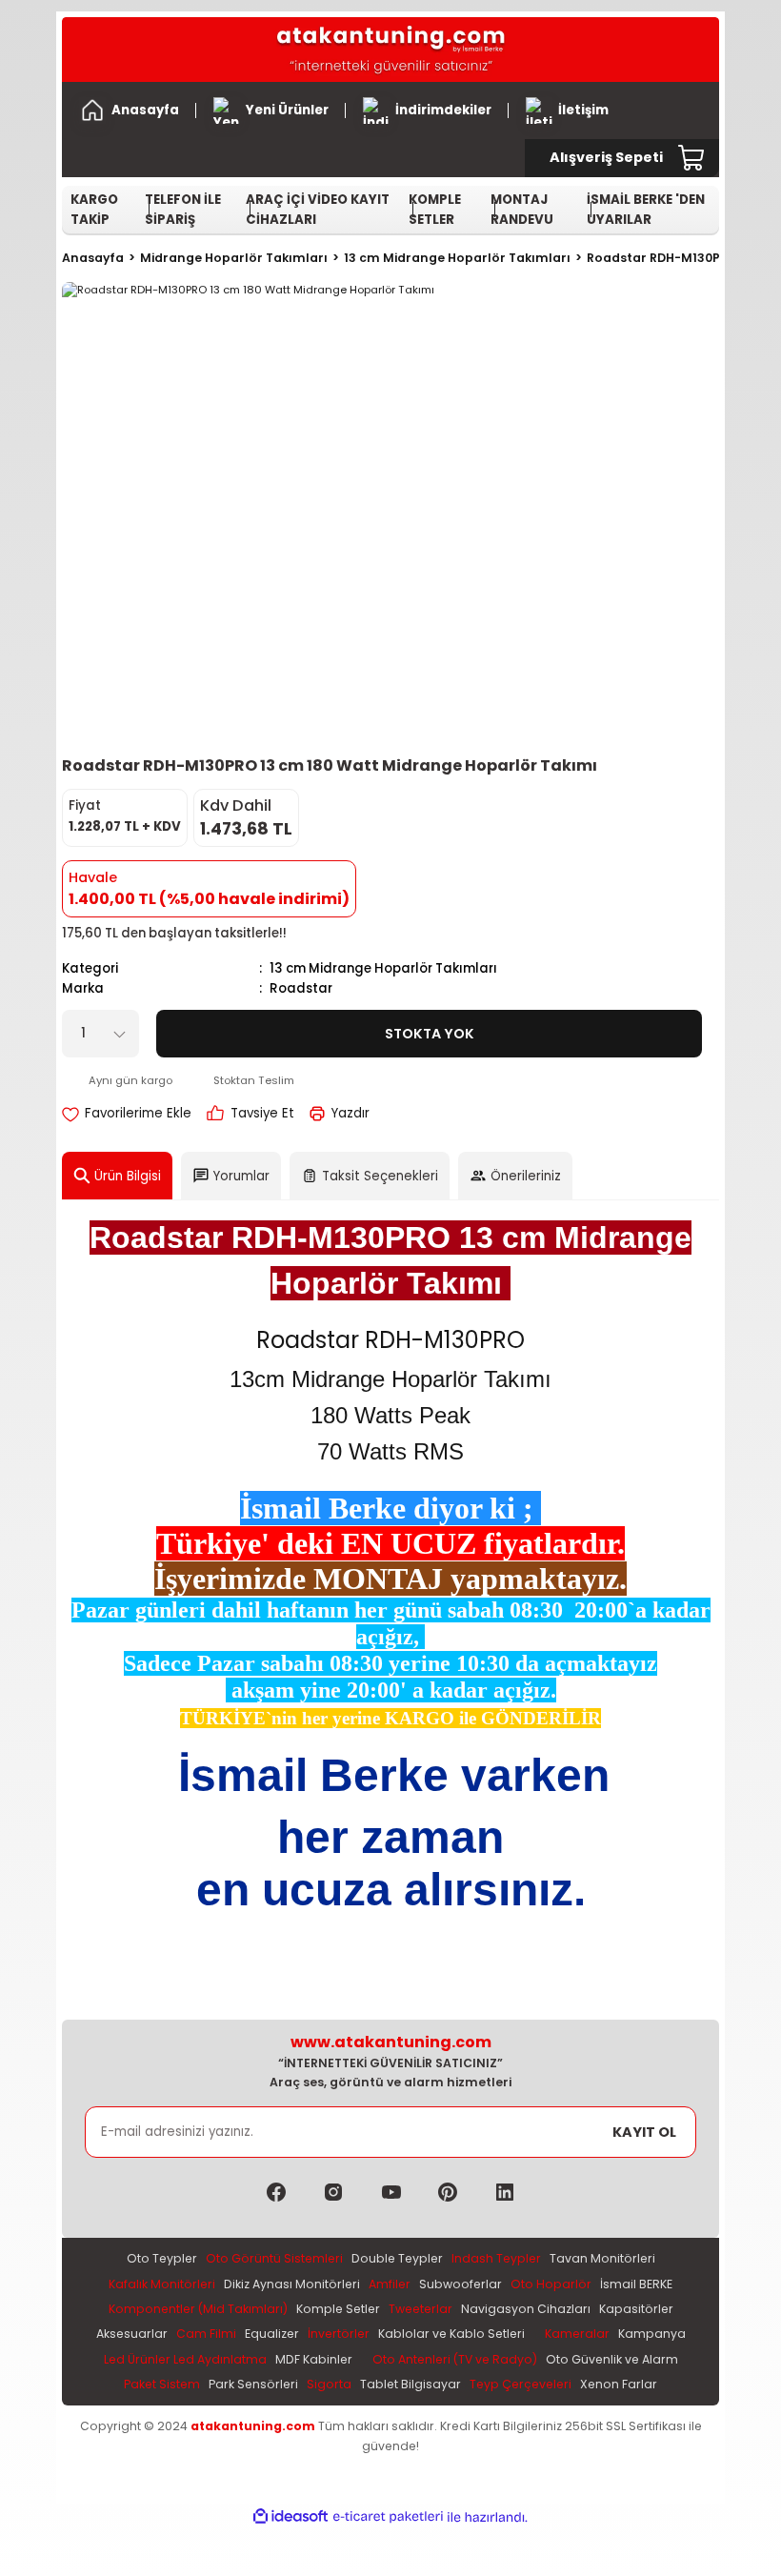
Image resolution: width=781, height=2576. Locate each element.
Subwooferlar (461, 2284)
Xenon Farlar (619, 2384)
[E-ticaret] (388, 2517)
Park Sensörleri (253, 2384)
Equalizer (272, 2334)
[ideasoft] (290, 2517)
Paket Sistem (162, 2384)
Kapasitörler (636, 2309)
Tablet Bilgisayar (411, 2384)
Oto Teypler (162, 2258)
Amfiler (390, 2284)
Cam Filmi (206, 2334)
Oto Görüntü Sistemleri (274, 2258)
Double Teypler (397, 2258)
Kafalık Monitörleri (162, 2284)
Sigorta (329, 2384)
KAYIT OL (644, 2132)
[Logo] (390, 50)
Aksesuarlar (132, 2334)
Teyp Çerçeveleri (521, 2384)
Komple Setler (338, 2309)
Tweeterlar (421, 2309)
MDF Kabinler (314, 2359)
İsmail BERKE (636, 2284)
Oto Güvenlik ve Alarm (612, 2359)
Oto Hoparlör (551, 2284)
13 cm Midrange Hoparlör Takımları (383, 968)
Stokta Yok (430, 1034)
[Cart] (692, 158)
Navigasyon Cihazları (526, 2309)
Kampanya (652, 2334)
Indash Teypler (496, 2258)
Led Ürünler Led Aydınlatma (185, 2359)
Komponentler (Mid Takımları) (198, 2309)
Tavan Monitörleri (602, 2258)
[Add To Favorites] (127, 1113)
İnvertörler (339, 2334)
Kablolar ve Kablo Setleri (451, 2334)
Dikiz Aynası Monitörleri (292, 2284)
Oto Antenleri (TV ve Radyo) (455, 2359)
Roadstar (301, 988)
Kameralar (577, 2334)
